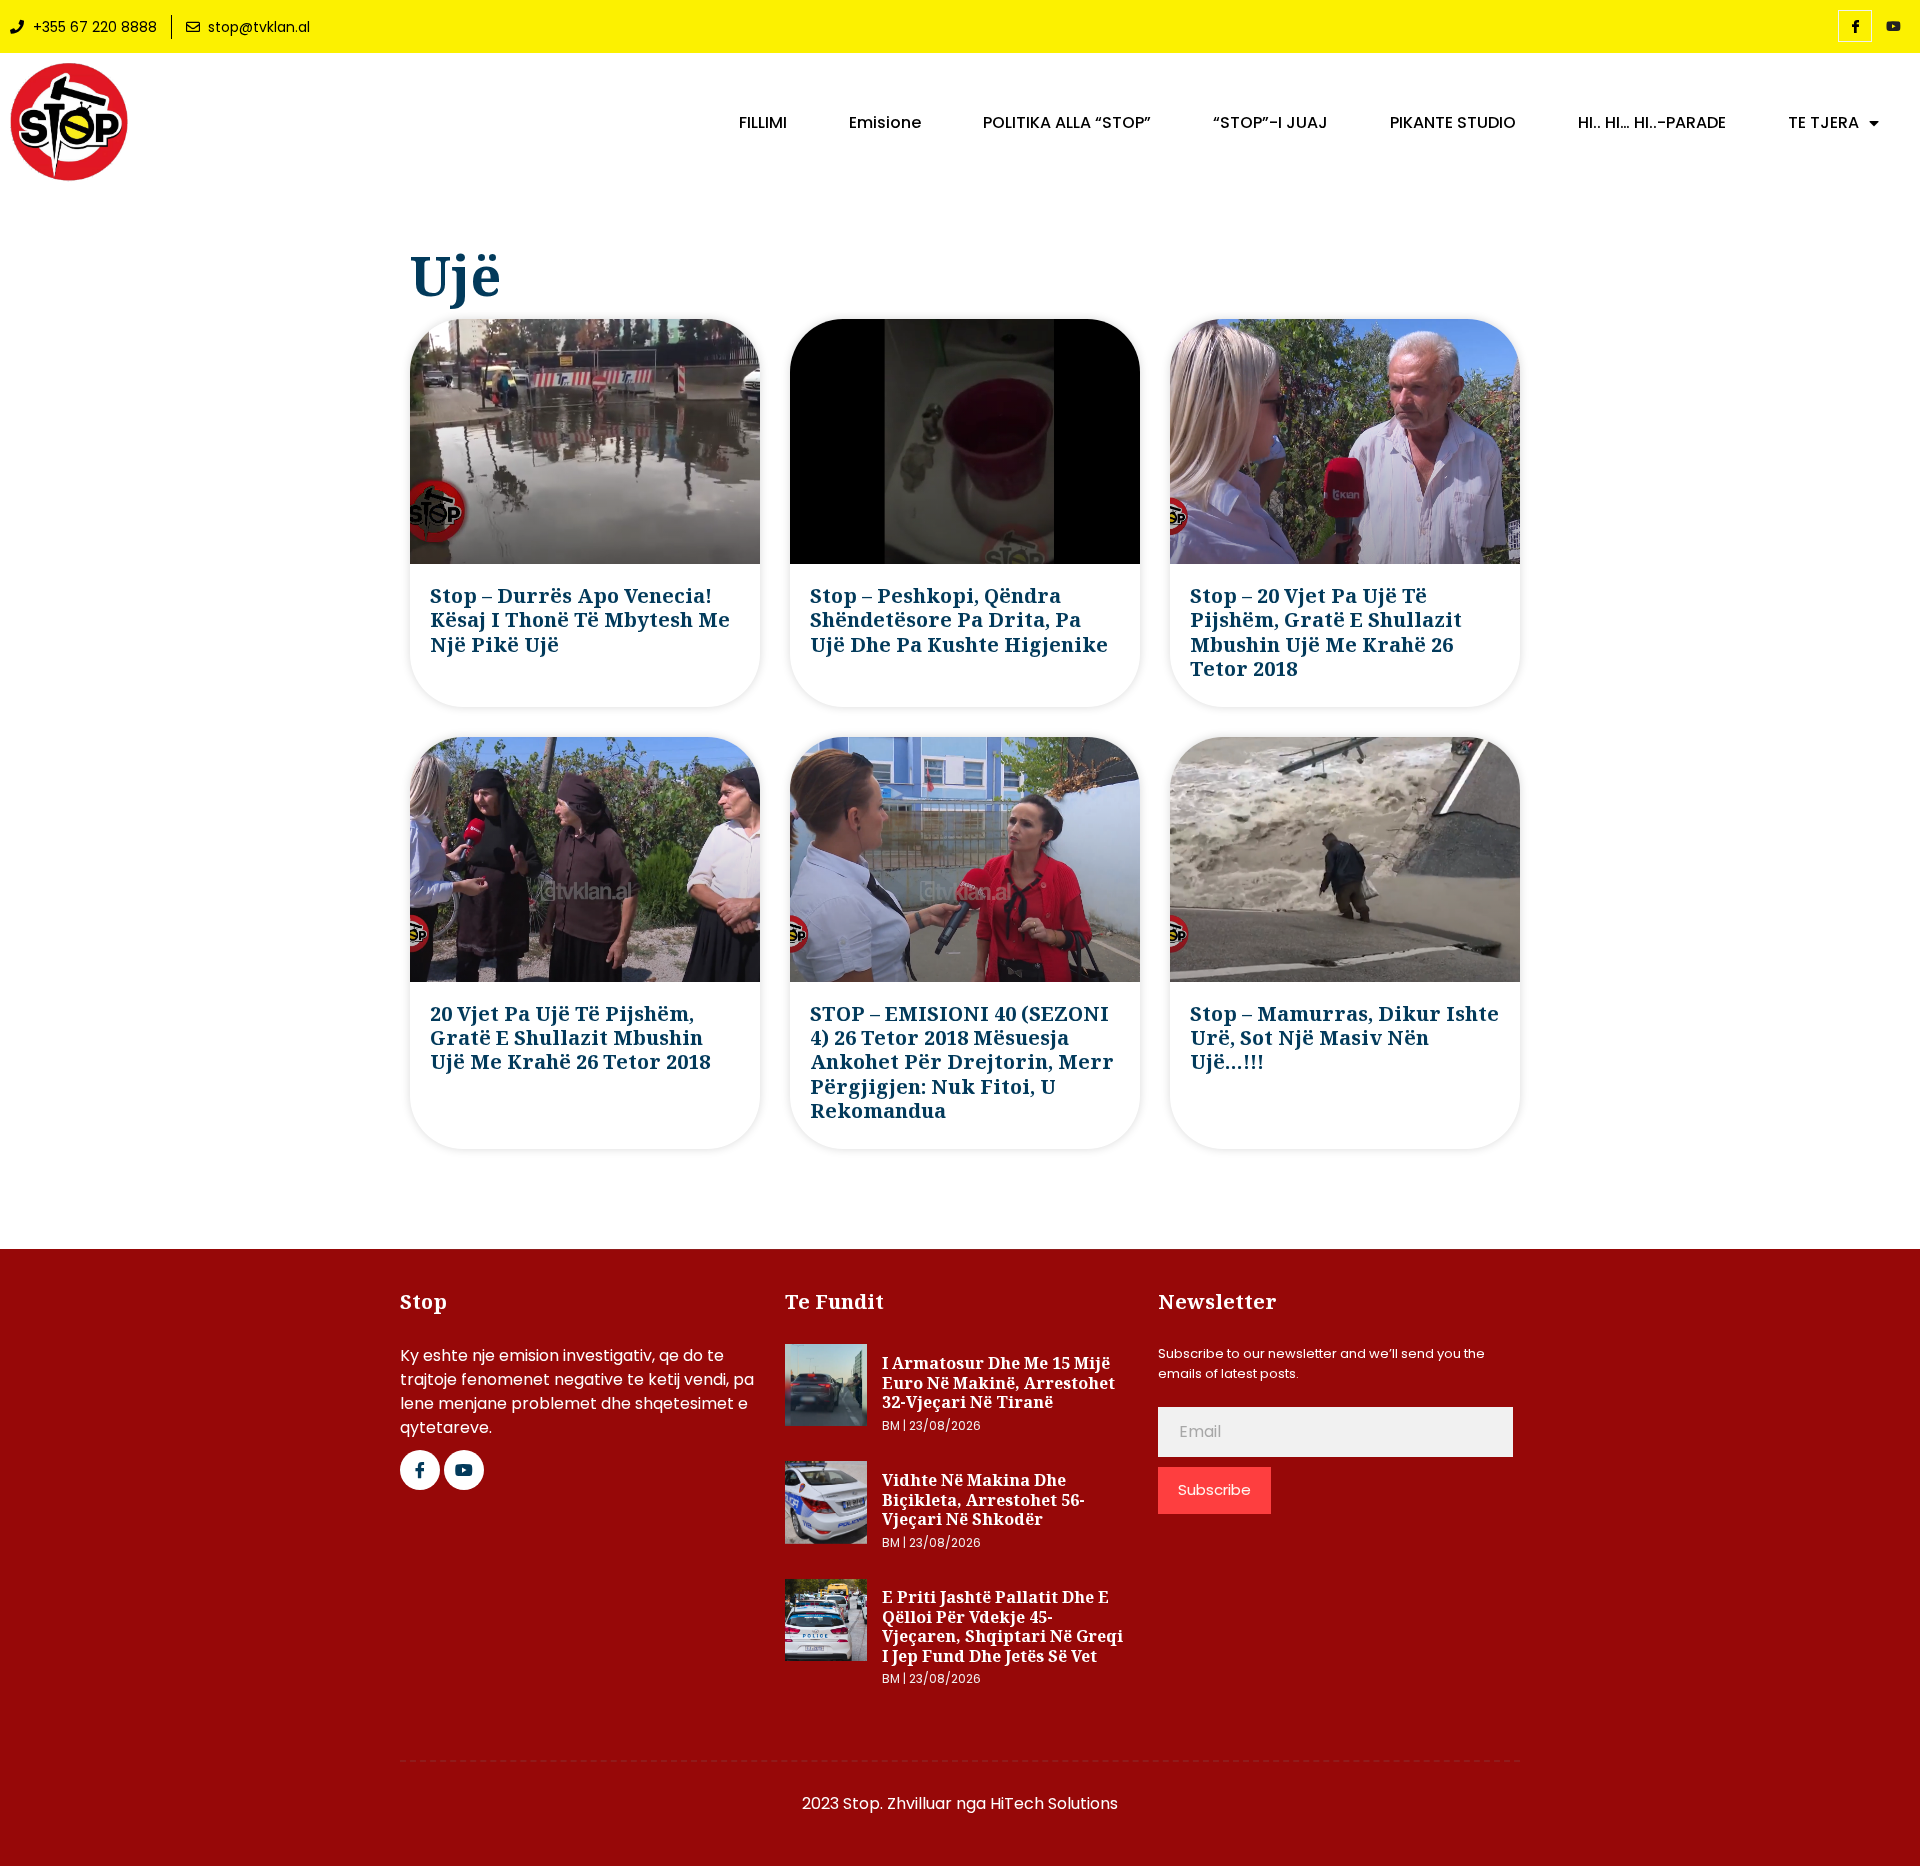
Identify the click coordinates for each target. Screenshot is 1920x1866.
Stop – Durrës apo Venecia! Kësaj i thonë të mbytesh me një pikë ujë (580, 620)
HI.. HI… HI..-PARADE (1652, 123)
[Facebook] (1855, 26)
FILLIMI (763, 123)
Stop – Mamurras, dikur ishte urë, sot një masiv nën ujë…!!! (1344, 1038)
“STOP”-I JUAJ (1270, 123)
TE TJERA (1823, 123)
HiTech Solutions (1054, 1803)
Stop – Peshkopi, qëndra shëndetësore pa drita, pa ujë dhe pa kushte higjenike (959, 620)
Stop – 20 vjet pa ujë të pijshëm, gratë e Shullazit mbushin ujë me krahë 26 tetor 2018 (1326, 632)
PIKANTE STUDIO (1453, 123)
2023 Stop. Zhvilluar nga (896, 1803)
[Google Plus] (464, 1470)
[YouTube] (1893, 27)
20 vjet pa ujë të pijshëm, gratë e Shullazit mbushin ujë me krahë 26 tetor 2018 (570, 1038)
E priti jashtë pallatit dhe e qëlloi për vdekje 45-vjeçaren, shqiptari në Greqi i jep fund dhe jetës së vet (1002, 1626)
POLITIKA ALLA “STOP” (1067, 123)
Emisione (885, 123)
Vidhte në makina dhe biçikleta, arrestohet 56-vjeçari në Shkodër (983, 1499)
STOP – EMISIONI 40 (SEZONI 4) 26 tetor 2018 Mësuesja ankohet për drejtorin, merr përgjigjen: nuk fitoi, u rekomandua (962, 1062)
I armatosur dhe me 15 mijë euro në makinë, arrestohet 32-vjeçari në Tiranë (998, 1382)
